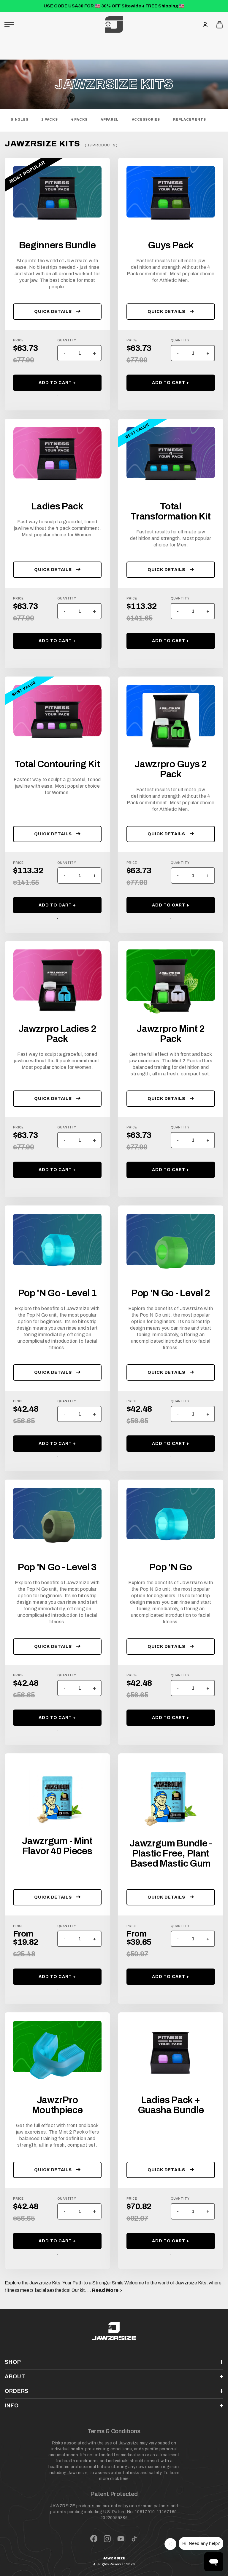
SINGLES (19, 119)
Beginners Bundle (57, 245)
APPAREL (110, 119)
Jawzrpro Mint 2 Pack (171, 1034)
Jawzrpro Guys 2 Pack (171, 769)
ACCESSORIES (146, 119)
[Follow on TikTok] (134, 2539)
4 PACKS (79, 119)
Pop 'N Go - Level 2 (171, 1293)
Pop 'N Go (171, 1567)
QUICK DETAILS (53, 312)
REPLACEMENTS (189, 119)
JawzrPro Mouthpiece (57, 2105)
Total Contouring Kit (57, 764)
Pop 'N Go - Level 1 (57, 1293)
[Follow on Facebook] (94, 2539)
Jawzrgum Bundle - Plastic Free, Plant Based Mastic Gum (171, 1854)
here (124, 2479)
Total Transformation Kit (171, 511)
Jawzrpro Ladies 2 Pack (57, 1034)
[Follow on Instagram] (107, 2539)
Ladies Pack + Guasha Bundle (171, 2105)
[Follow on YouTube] (121, 2539)
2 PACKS (49, 119)
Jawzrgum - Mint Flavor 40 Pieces (57, 1846)
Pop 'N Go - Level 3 (57, 1567)
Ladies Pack (57, 506)
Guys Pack (171, 245)
